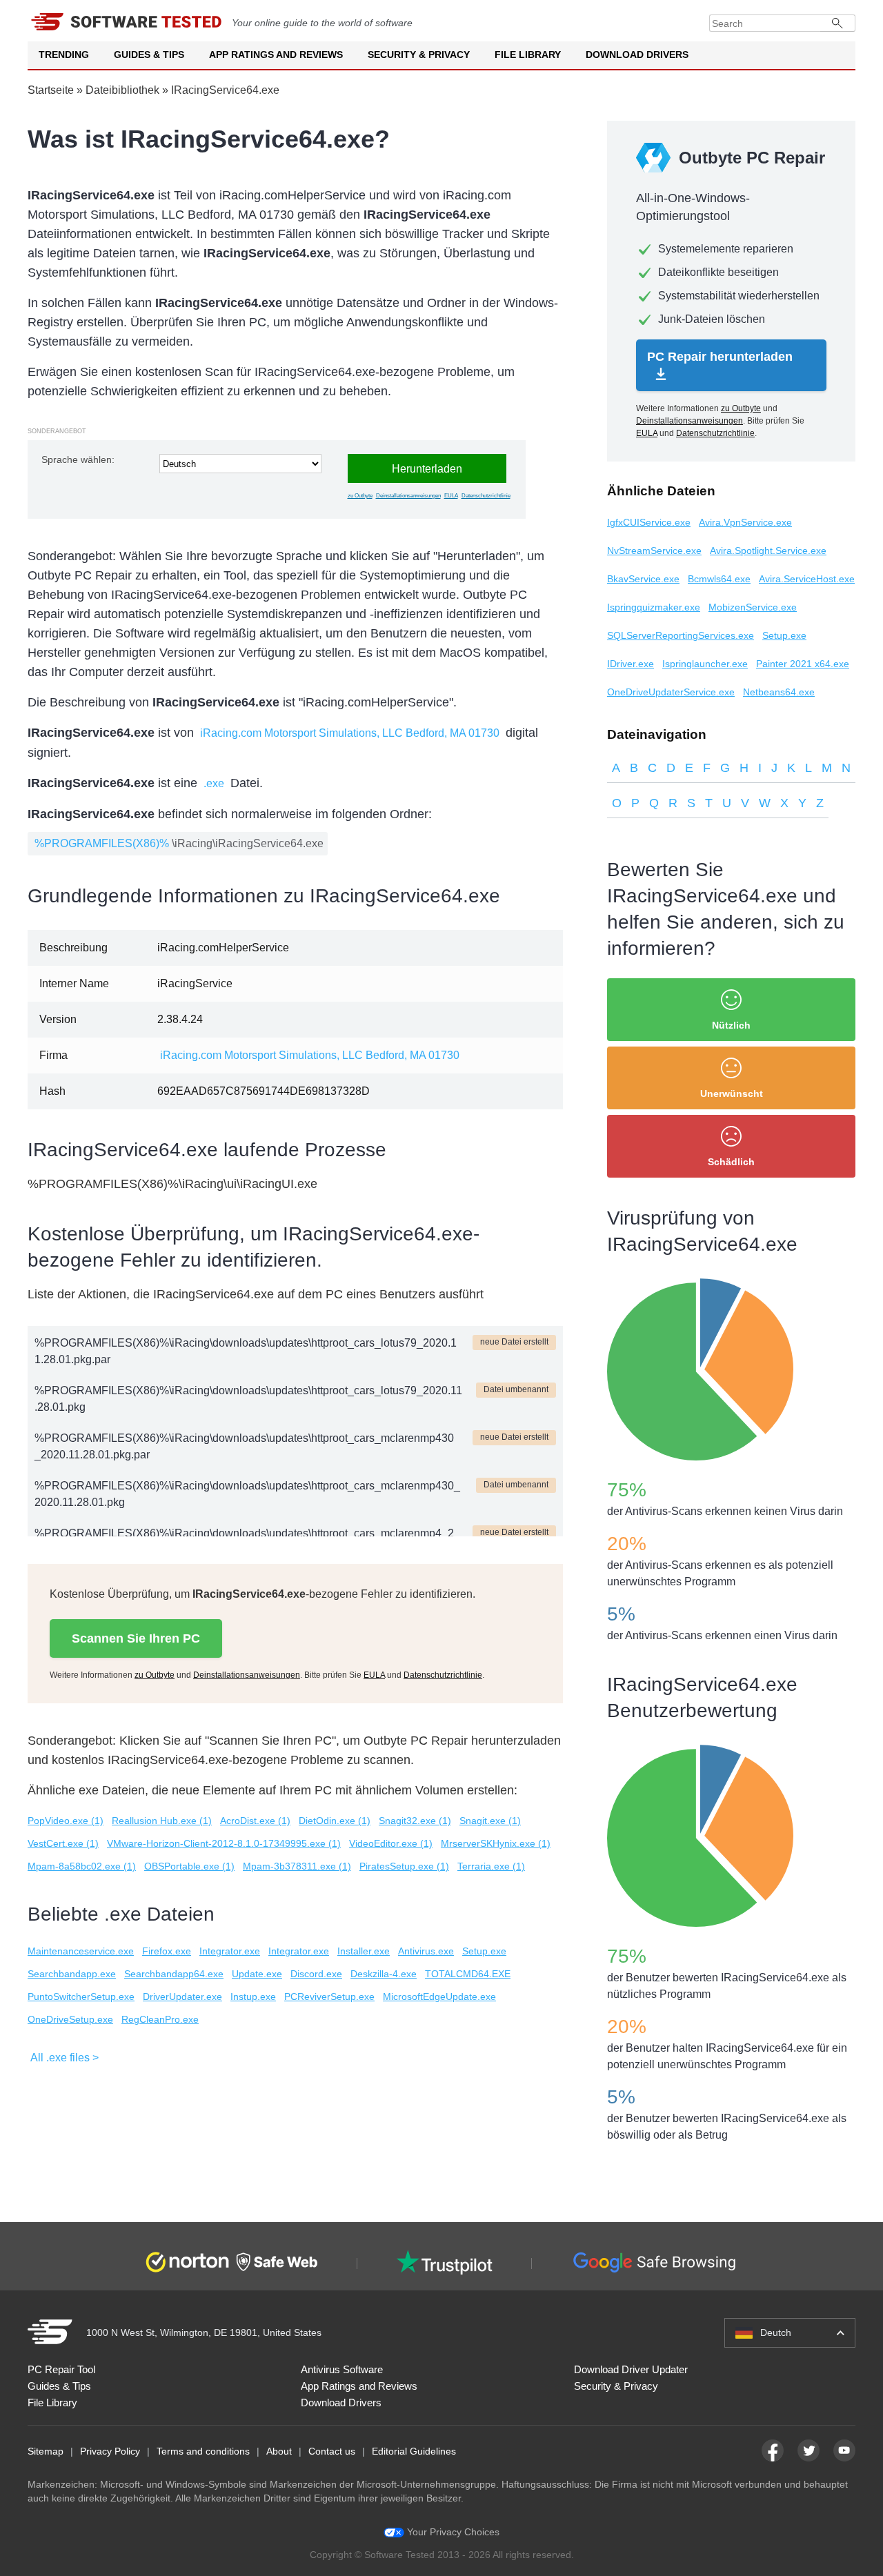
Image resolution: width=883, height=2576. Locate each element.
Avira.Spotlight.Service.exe (768, 551)
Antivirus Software (342, 2369)
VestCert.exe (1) (63, 1843)
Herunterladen (427, 469)
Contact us (332, 2451)
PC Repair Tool (61, 2369)
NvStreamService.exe (654, 551)
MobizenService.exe (753, 607)
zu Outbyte (360, 496)
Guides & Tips (149, 55)
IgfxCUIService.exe (649, 522)
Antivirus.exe (426, 1951)
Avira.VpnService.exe (745, 522)
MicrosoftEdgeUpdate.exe (439, 1997)
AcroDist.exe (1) (255, 1821)
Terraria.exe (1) (491, 1866)
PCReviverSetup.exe (329, 1997)
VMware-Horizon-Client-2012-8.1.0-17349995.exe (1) (224, 1843)
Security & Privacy (419, 55)
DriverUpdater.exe (182, 1997)
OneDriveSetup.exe (70, 2019)
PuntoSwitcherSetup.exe (81, 1997)
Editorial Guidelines (414, 2451)
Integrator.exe (230, 1951)
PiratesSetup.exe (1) (404, 1866)
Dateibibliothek (122, 90)
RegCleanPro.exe (160, 2019)
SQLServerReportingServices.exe (681, 635)
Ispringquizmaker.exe (654, 607)
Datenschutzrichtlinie (486, 496)
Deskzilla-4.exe (384, 1974)
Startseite (51, 90)
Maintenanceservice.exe (81, 1951)
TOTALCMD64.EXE (468, 1974)
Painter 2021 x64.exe (803, 664)
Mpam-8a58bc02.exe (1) (82, 1866)
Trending (64, 55)
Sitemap (46, 2451)
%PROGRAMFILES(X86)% (102, 843)
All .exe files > (65, 2058)
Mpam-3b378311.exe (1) (297, 1866)
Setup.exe (484, 1951)
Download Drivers (637, 55)
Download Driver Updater (631, 2369)
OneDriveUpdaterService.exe (671, 692)
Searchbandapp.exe (72, 1974)
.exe (214, 783)
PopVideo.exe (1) (66, 1821)
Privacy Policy (110, 2451)
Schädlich (731, 1162)
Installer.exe (364, 1951)
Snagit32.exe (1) (415, 1821)
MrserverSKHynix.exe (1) (496, 1843)
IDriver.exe (631, 664)
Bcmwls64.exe (719, 579)
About (279, 2451)
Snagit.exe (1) (490, 1821)
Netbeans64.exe (779, 692)
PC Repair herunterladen (720, 357)
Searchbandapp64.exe (174, 1974)
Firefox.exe (167, 1951)
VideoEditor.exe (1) (391, 1843)
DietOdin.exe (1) (335, 1821)
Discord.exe (316, 1974)
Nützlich (731, 1025)
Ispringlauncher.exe (705, 664)
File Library (528, 55)
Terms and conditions (203, 2451)
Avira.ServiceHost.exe (807, 579)
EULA (451, 496)
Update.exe (257, 1974)
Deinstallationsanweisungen (408, 496)
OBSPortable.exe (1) (189, 1866)
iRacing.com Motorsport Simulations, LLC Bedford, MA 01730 (350, 733)
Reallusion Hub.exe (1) (162, 1821)
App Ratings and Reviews (276, 55)
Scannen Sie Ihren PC (136, 1638)
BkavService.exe (643, 579)
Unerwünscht (732, 1093)
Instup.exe (253, 1997)
